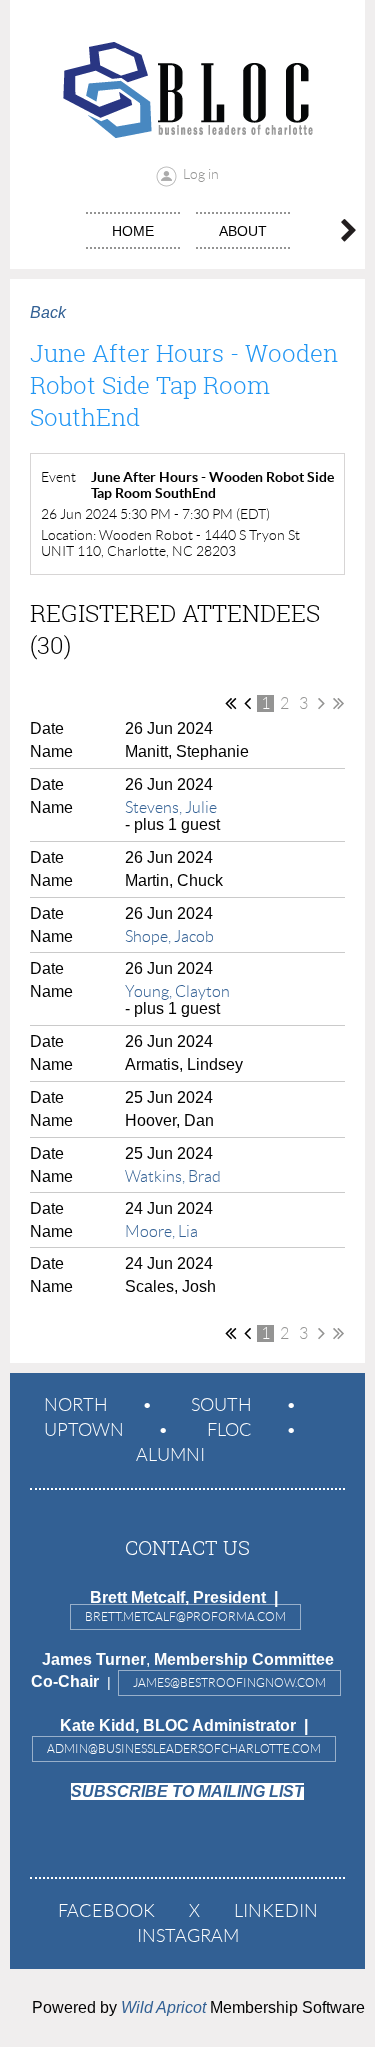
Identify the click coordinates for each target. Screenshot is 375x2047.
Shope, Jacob (169, 936)
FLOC (229, 1430)
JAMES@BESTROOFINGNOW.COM (229, 1682)
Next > (321, 703)
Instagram (188, 1936)
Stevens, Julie (171, 807)
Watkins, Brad (173, 1176)
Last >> (338, 703)
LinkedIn (276, 1911)
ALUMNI (170, 1455)
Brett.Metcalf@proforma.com (185, 1616)
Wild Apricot (163, 2007)
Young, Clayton (177, 991)
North (76, 1405)
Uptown (84, 1430)
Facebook (106, 1911)
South (221, 1405)
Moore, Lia (161, 1231)
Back (48, 312)
